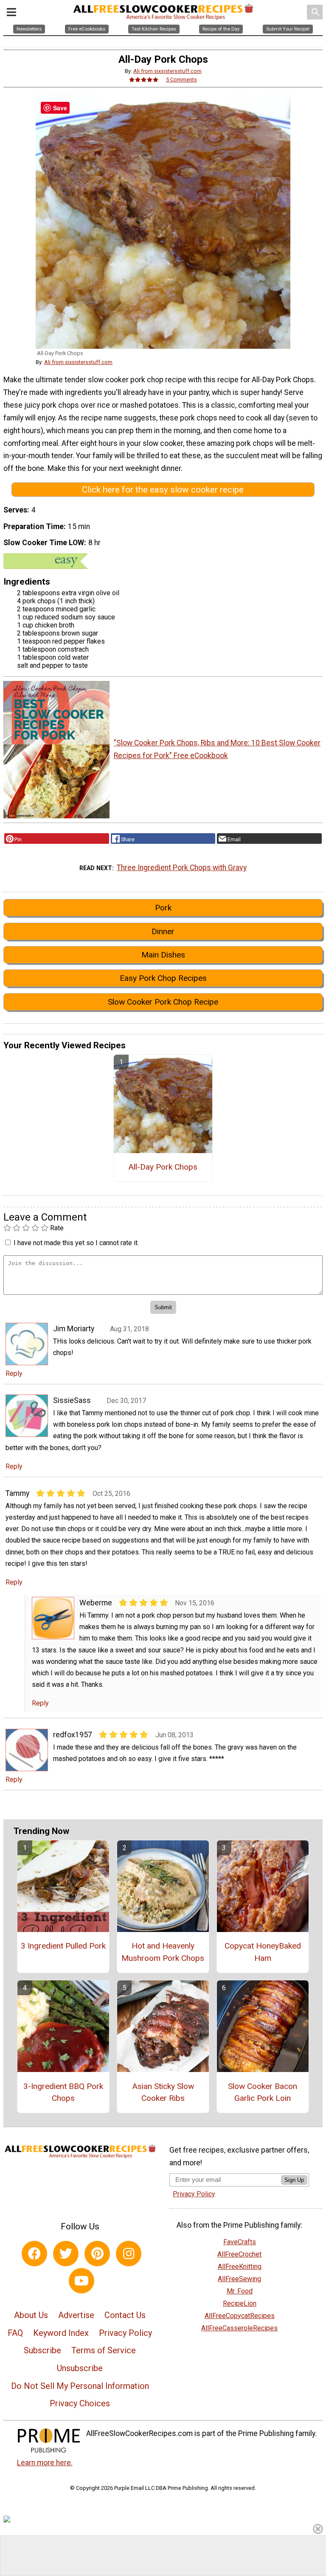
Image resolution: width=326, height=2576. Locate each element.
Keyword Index (61, 2333)
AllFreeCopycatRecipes (240, 2316)
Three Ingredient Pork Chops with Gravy (182, 868)
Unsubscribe (80, 2368)
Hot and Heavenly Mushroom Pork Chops (163, 1952)
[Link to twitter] (66, 2254)
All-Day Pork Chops (163, 1167)
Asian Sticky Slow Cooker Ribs (163, 2092)
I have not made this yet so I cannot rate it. (76, 1243)
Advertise (76, 2315)
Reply (14, 1373)
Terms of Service (104, 2350)
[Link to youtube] (81, 2281)
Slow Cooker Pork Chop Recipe (163, 1002)
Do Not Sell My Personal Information (80, 2386)
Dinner (163, 931)
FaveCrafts (240, 2242)
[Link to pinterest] (97, 2254)
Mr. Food (240, 2291)
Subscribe (42, 2350)
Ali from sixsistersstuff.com (167, 71)
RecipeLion (240, 2303)
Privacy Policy (125, 2333)
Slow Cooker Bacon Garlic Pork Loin (263, 2092)
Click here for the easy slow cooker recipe (163, 490)
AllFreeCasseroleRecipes (239, 2328)
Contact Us (125, 2315)
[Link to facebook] (34, 2254)
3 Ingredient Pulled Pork (63, 1946)
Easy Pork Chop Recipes (163, 978)
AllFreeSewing (239, 2279)
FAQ (15, 2333)
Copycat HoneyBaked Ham (263, 1952)
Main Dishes (163, 955)
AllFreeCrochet (239, 2254)
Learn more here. (45, 2463)
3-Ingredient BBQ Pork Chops (63, 2092)
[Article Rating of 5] (144, 80)
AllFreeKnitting (240, 2267)
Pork (163, 908)
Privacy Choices (80, 2403)
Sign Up (294, 2180)
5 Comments (181, 80)
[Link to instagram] (129, 2254)
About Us (31, 2315)
